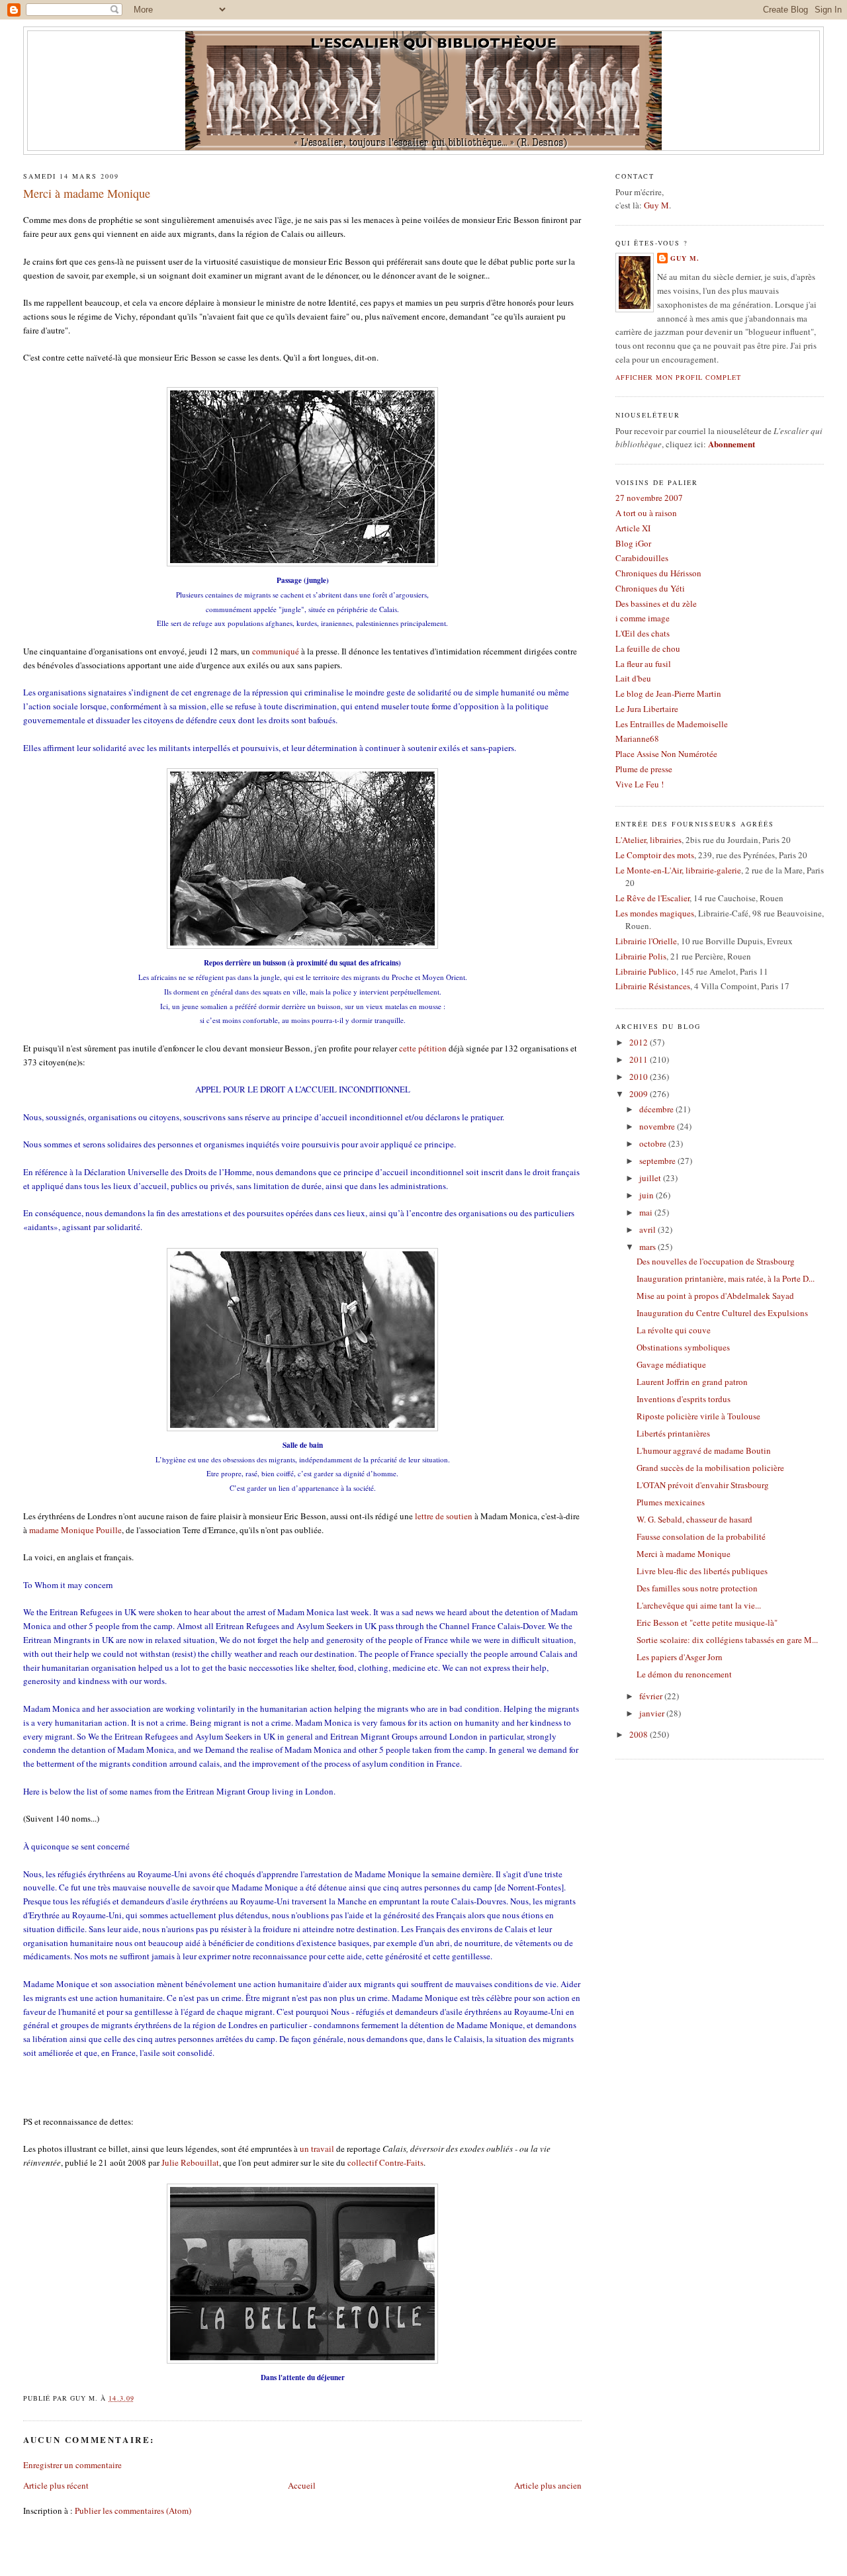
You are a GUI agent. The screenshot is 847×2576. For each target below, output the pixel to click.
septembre (658, 1161)
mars (648, 1247)
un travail (317, 2149)
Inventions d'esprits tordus (684, 1399)
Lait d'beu (633, 678)
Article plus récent (56, 2485)
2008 (640, 1734)
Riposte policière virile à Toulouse (698, 1416)
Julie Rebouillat (190, 2162)
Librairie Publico (646, 971)
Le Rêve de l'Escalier (652, 898)
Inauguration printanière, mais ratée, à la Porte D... (726, 1278)
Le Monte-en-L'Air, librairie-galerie (678, 870)
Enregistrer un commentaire (72, 2465)
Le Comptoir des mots (655, 855)
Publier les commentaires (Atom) (133, 2510)
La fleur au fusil (643, 664)
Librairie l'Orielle (646, 941)
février (652, 1696)
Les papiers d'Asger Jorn (680, 1657)
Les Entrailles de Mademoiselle (672, 724)
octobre (654, 1143)
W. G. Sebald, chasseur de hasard (694, 1519)
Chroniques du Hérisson (658, 573)
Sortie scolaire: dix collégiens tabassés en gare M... (727, 1640)
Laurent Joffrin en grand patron (692, 1382)
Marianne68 (637, 738)
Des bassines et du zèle (656, 603)
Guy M (656, 205)
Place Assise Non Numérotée (666, 754)
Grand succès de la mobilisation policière (710, 1468)
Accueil (302, 2485)
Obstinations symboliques (683, 1347)
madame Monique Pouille (75, 1530)
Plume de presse (644, 769)
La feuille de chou (648, 648)
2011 (640, 1059)
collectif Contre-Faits (385, 2162)
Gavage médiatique (671, 1364)
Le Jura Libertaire (647, 709)
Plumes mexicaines (671, 1502)
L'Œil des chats (643, 633)
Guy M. (685, 258)
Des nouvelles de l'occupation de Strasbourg (716, 1261)
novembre (658, 1126)
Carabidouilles (642, 558)
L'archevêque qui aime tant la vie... (699, 1605)
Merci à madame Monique (87, 193)
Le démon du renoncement (684, 1674)
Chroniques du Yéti (650, 588)
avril (648, 1229)
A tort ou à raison (646, 513)
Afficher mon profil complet (678, 377)
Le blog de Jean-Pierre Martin (668, 693)
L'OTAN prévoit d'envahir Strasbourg (703, 1485)
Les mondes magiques (655, 913)
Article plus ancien (548, 2485)
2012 (640, 1042)
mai (647, 1212)
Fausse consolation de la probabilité (701, 1536)
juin (647, 1195)
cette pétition (423, 1048)
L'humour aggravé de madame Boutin (704, 1450)
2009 (640, 1094)
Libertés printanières (673, 1433)
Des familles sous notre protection (697, 1588)
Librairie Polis (641, 956)
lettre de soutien (444, 1516)
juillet (651, 1178)
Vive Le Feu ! (640, 784)
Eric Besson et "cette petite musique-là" (707, 1622)
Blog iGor (633, 543)
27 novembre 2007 (649, 498)
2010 (640, 1077)
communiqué (276, 651)
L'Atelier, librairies (648, 840)
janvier (653, 1713)
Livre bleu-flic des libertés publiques (702, 1571)
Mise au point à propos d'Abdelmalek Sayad (715, 1296)
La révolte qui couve (674, 1330)
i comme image (643, 618)
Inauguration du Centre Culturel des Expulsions (722, 1313)
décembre (657, 1109)
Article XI (633, 528)
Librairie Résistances (653, 986)
